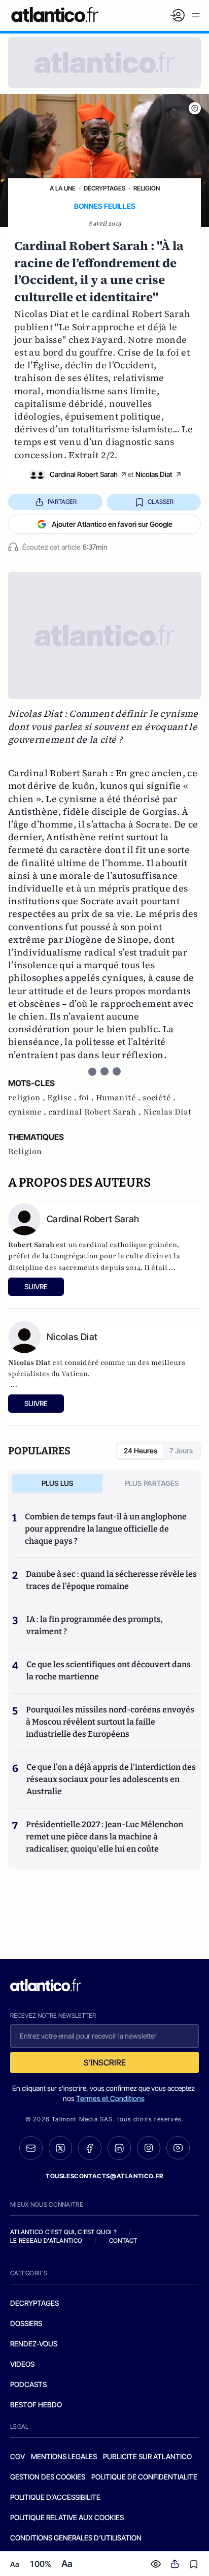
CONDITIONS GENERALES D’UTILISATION (76, 2538)
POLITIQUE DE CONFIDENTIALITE (144, 2477)
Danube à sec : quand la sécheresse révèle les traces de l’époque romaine (111, 1580)
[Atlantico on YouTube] (178, 2148)
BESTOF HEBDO (36, 2405)
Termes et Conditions (110, 2098)
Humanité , (119, 1098)
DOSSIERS (26, 2323)
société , (159, 1098)
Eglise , (63, 1098)
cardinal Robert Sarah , (96, 1112)
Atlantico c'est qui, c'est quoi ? (63, 2232)
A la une (63, 188)
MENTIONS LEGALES (64, 2456)
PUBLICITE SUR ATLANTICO (147, 2456)
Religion (147, 188)
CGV (18, 2456)
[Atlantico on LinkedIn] (119, 2148)
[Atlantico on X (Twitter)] (60, 2148)
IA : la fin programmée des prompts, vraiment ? (95, 1625)
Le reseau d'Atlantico (46, 2240)
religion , (28, 1098)
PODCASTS (28, 2384)
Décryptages (104, 188)
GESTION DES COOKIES (48, 2477)
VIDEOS (22, 2364)
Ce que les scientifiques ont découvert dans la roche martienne (109, 1671)
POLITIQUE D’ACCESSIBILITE (55, 2497)
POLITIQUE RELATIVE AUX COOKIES (67, 2517)
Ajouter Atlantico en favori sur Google (112, 524)
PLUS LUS (58, 1483)
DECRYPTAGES (34, 2303)
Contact (123, 2240)
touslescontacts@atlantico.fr (104, 2176)
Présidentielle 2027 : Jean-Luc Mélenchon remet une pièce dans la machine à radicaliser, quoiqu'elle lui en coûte (104, 1837)
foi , (87, 1098)
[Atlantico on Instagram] (149, 2148)
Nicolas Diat (154, 474)
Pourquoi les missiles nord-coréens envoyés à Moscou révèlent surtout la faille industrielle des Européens (110, 1722)
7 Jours (181, 1451)
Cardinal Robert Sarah (84, 474)
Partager (62, 502)
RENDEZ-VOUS (34, 2344)
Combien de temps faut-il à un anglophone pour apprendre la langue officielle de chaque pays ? (106, 1529)
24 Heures (141, 1451)
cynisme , (28, 1112)
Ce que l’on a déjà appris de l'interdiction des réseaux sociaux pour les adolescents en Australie (111, 1779)
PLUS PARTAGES (152, 1483)
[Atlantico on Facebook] (90, 2148)
